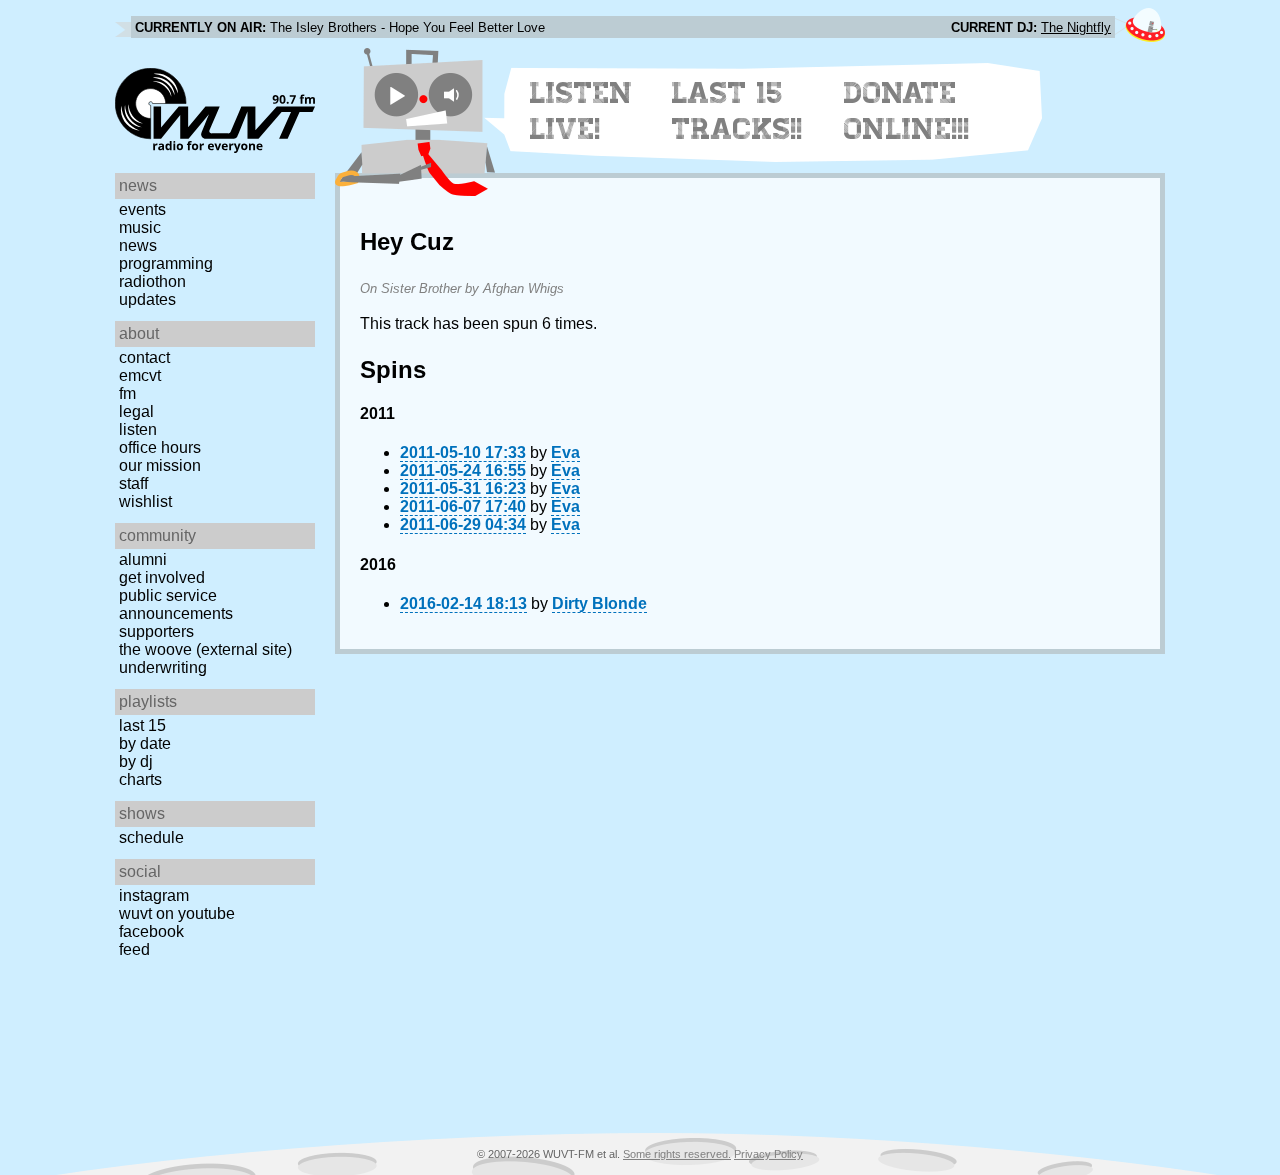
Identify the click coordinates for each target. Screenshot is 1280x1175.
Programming (166, 263)
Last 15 (142, 725)
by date (145, 743)
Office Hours (160, 447)
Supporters (156, 631)
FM (127, 393)
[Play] (396, 94)
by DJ (136, 761)
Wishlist (145, 501)
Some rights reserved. (677, 1154)
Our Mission (160, 465)
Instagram (154, 895)
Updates (147, 299)
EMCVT (140, 375)
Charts (140, 779)
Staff (133, 483)
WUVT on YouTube (177, 913)
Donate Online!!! (907, 111)
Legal (136, 411)
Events (142, 209)
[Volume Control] (453, 94)
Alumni (143, 559)
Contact (144, 357)
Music (140, 227)
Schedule (151, 837)
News (138, 245)
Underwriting (163, 667)
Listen (138, 429)
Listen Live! (581, 111)
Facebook (151, 931)
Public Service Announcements (176, 604)
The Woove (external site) (205, 649)
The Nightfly (1076, 27)
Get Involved (162, 577)
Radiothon (152, 281)
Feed (134, 949)
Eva (565, 452)
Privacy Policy (768, 1154)
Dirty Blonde (599, 603)
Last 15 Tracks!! (737, 111)
